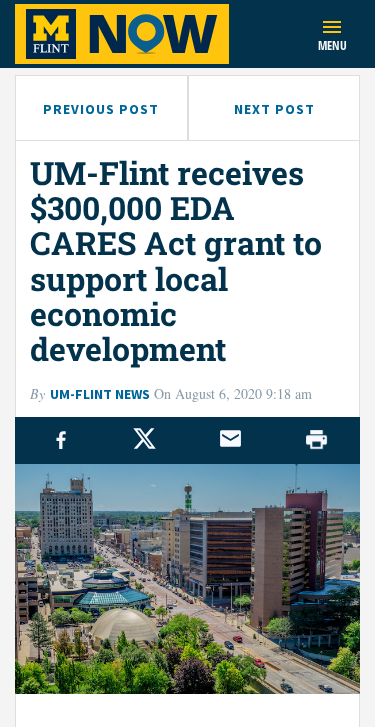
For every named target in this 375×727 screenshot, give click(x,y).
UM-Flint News (100, 394)
